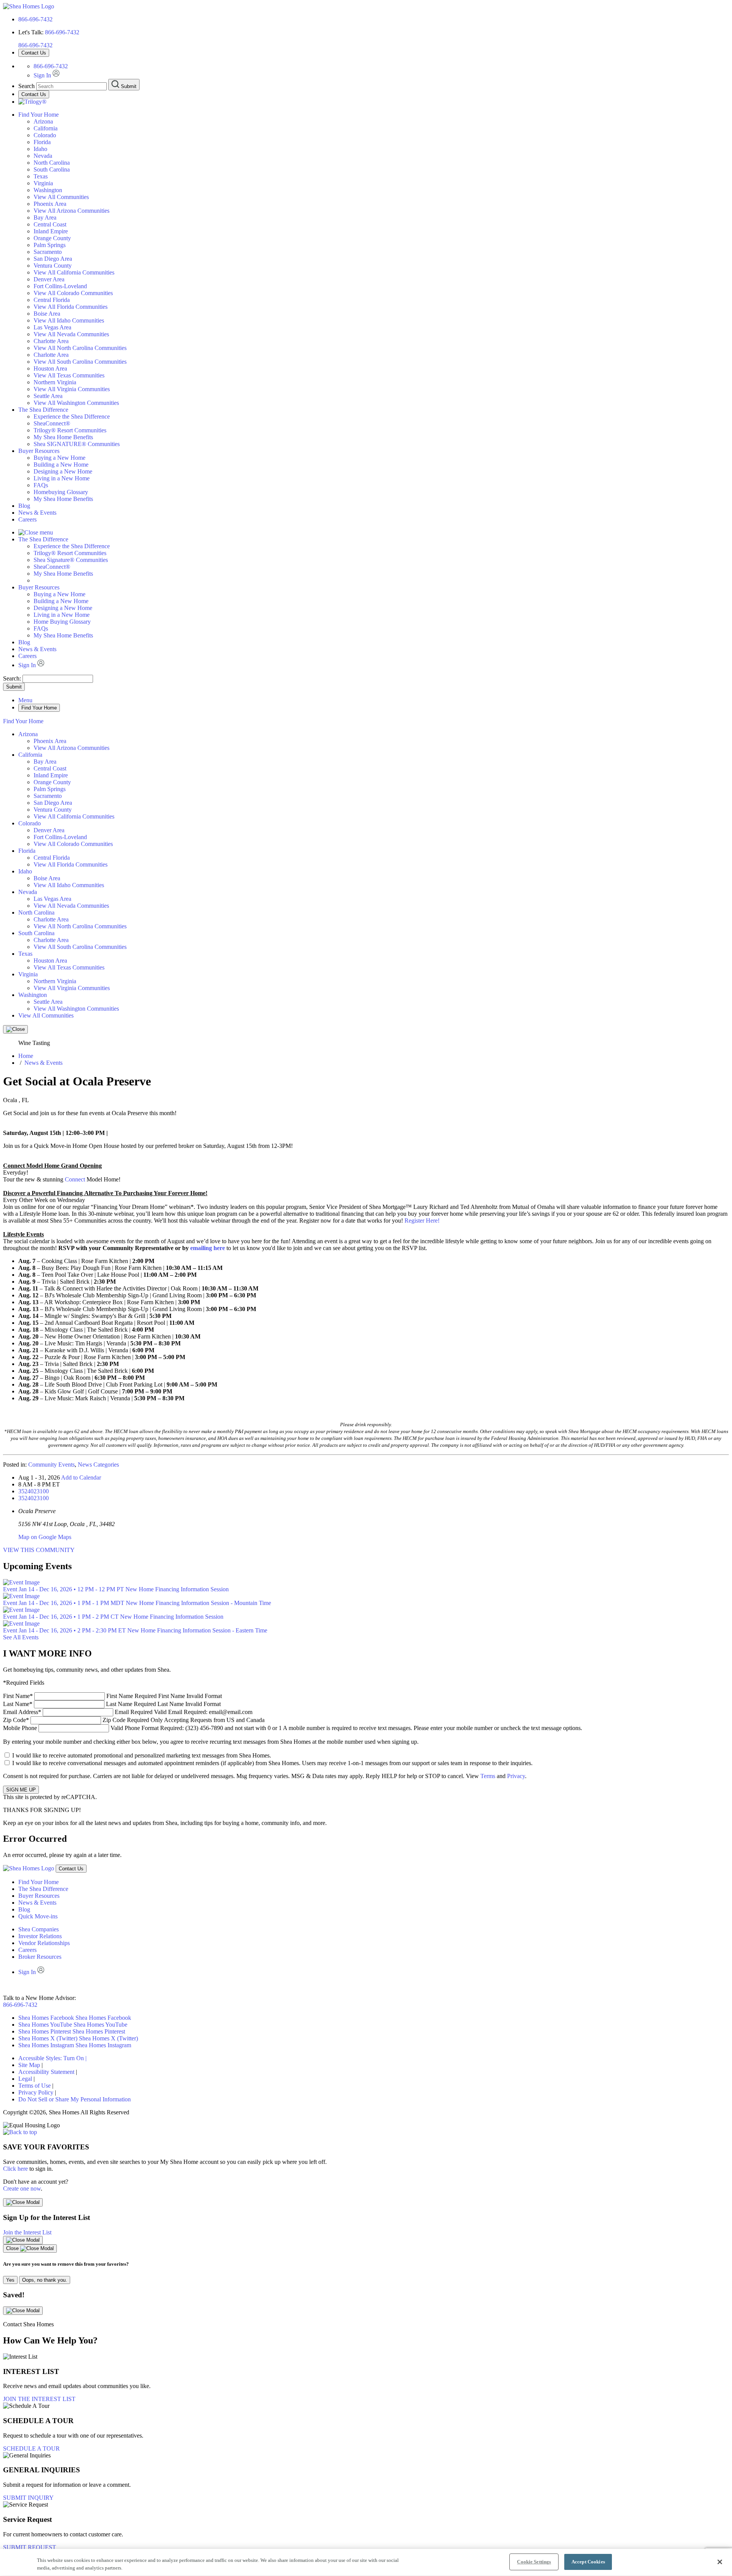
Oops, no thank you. (45, 2280)
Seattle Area (48, 396)
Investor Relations (40, 1936)
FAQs (41, 485)
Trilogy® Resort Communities (70, 430)
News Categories (98, 1465)
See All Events (21, 1637)
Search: (13, 678)
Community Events (51, 1465)
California (46, 128)
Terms (488, 1776)
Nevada (43, 156)
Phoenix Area (50, 204)
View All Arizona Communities (71, 211)
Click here (15, 2169)
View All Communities (61, 197)
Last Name (112, 1704)
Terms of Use (35, 2086)
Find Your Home (39, 115)
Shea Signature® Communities (71, 560)
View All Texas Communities (69, 375)
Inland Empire (51, 231)
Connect (75, 1179)
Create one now (22, 2188)
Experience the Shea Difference (72, 416)
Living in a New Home (62, 478)
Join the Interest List (27, 2232)
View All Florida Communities (71, 307)
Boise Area (47, 314)
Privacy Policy (36, 2092)
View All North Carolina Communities (80, 348)
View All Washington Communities (76, 403)
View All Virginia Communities (72, 389)
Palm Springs (50, 245)
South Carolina (52, 169)
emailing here (208, 1248)
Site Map (29, 2065)
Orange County (52, 238)
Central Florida (52, 300)
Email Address (128, 1712)
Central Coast (50, 224)
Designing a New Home (63, 471)
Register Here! (422, 1221)
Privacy (516, 1776)
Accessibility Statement (46, 2072)
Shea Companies (39, 1929)
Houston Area (50, 368)
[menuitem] (381, 417)
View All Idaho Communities (69, 320)
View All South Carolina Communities (80, 362)
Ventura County (53, 266)
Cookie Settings (534, 2562)
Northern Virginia (55, 382)
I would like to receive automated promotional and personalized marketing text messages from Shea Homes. (142, 1755)
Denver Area (49, 279)
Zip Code (134, 1720)
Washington (48, 190)
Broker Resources (40, 1957)
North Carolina (52, 163)
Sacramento (48, 252)
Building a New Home (61, 465)
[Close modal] (23, 2202)
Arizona (43, 121)
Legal (25, 2079)
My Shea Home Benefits (63, 437)
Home (26, 1056)
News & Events (37, 513)
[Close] (15, 1029)
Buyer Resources (39, 451)
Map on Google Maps (45, 1537)
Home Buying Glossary (62, 622)
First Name (112, 1696)
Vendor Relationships (44, 1943)
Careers (27, 519)
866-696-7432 (35, 19)
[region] (366, 2562)
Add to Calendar (81, 1477)
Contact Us (34, 53)
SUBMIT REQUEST (30, 2547)
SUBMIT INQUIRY (28, 2498)
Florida (42, 142)
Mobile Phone (293, 1728)
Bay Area (45, 217)
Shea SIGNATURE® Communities (77, 444)
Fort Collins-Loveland (60, 286)
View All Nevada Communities (71, 334)
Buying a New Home (59, 458)
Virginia (43, 183)
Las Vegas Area (52, 327)
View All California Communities (74, 272)
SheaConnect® (52, 423)
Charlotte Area (51, 341)
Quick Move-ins (38, 1916)
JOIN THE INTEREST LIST (39, 2399)
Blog (24, 506)
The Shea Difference (43, 410)
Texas (41, 176)
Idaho (40, 149)
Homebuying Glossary (61, 492)
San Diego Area (53, 259)
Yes (10, 2280)
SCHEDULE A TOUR (31, 2448)
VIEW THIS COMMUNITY (39, 1550)
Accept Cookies (588, 2562)
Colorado (45, 135)
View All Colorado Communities (73, 293)
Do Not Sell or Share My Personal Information (75, 2099)
